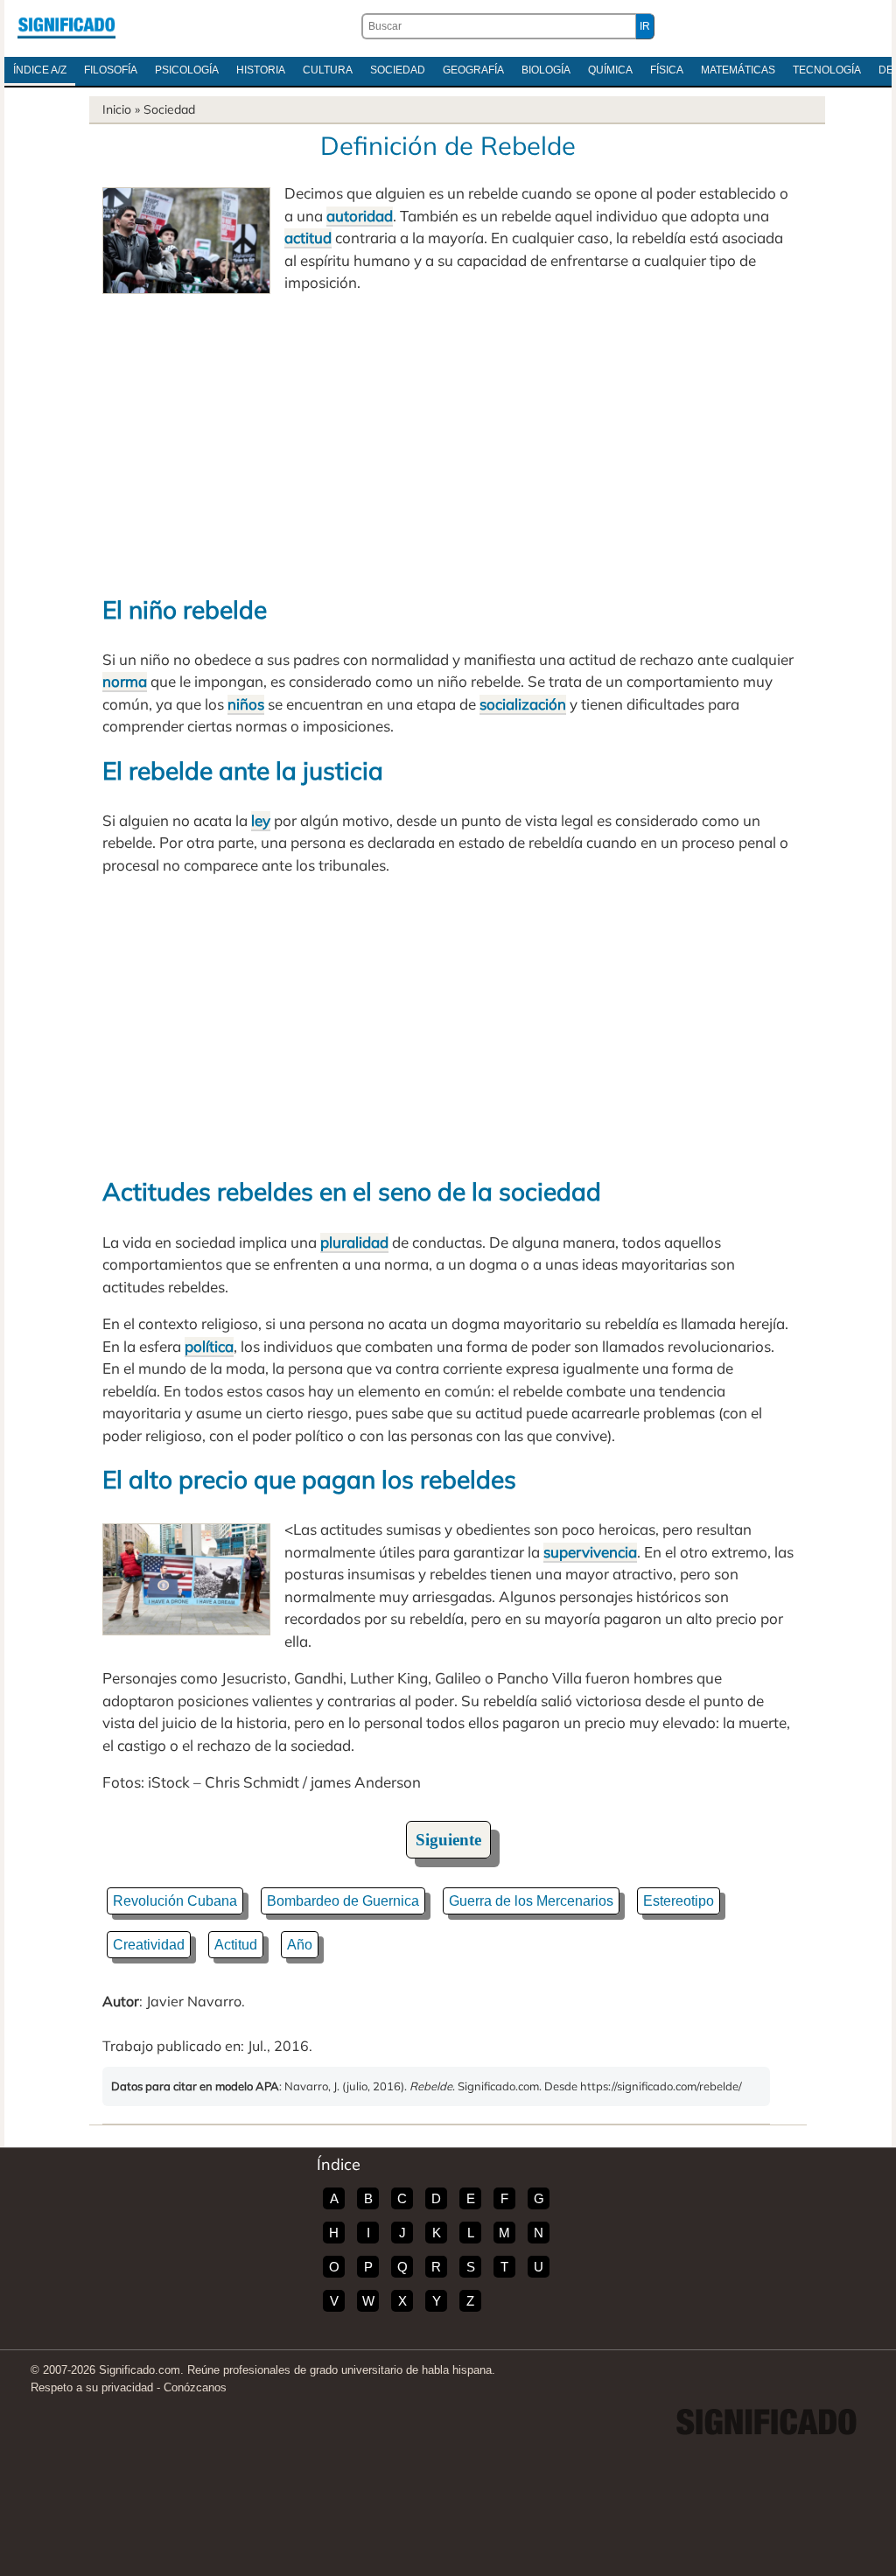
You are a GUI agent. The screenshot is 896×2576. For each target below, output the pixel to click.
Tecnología (827, 70)
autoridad (360, 216)
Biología (546, 70)
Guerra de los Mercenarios (531, 1901)
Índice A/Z (40, 70)
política (209, 1346)
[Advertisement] (448, 443)
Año (300, 1945)
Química (610, 70)
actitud (308, 238)
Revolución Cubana (175, 1901)
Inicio (117, 109)
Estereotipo (679, 1901)
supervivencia (590, 1552)
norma (125, 681)
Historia (261, 70)
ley (261, 820)
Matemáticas (738, 70)
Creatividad (149, 1945)
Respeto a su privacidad (92, 2387)
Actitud (236, 1945)
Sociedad (398, 70)
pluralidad (354, 1242)
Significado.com (66, 26)
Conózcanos (195, 2387)
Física (667, 70)
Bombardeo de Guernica (343, 1901)
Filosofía (111, 70)
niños (246, 704)
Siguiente (448, 1840)
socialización (523, 704)
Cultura (328, 70)
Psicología (187, 70)
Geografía (473, 70)
